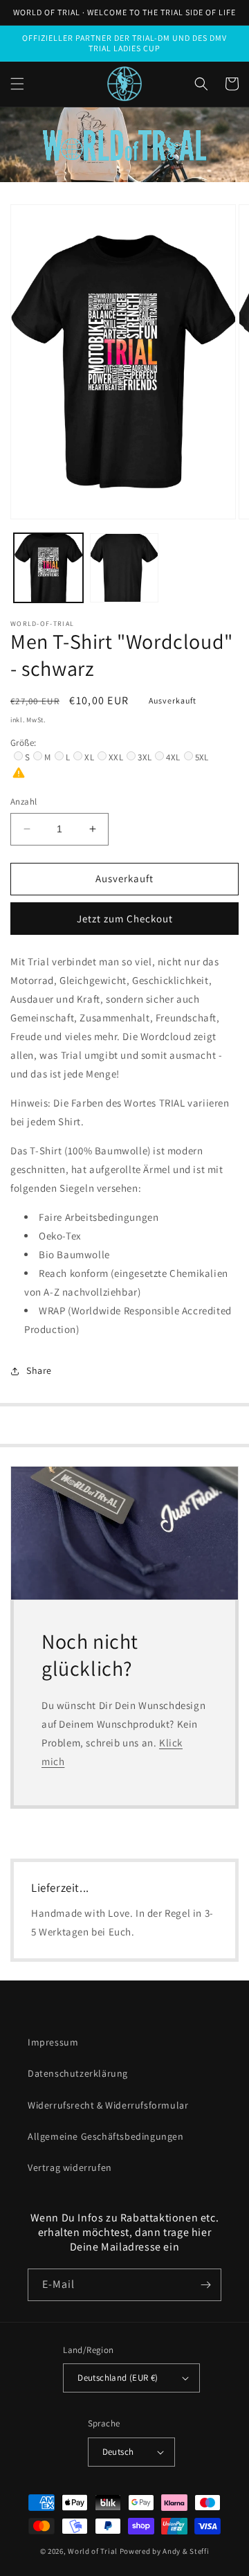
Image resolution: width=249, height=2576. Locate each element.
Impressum (53, 2042)
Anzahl (24, 802)
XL (89, 757)
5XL (202, 757)
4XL (173, 757)
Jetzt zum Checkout (125, 919)
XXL (116, 757)
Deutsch (118, 2452)
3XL (145, 757)
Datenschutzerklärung (78, 2073)
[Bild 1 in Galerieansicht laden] (48, 568)
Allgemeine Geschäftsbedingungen (106, 2136)
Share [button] (39, 1370)
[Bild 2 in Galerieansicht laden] (124, 568)
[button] (17, 84)
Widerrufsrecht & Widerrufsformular (108, 2105)
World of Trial (93, 2551)
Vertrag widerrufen (70, 2167)
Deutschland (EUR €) (118, 2378)
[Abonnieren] (205, 2285)
